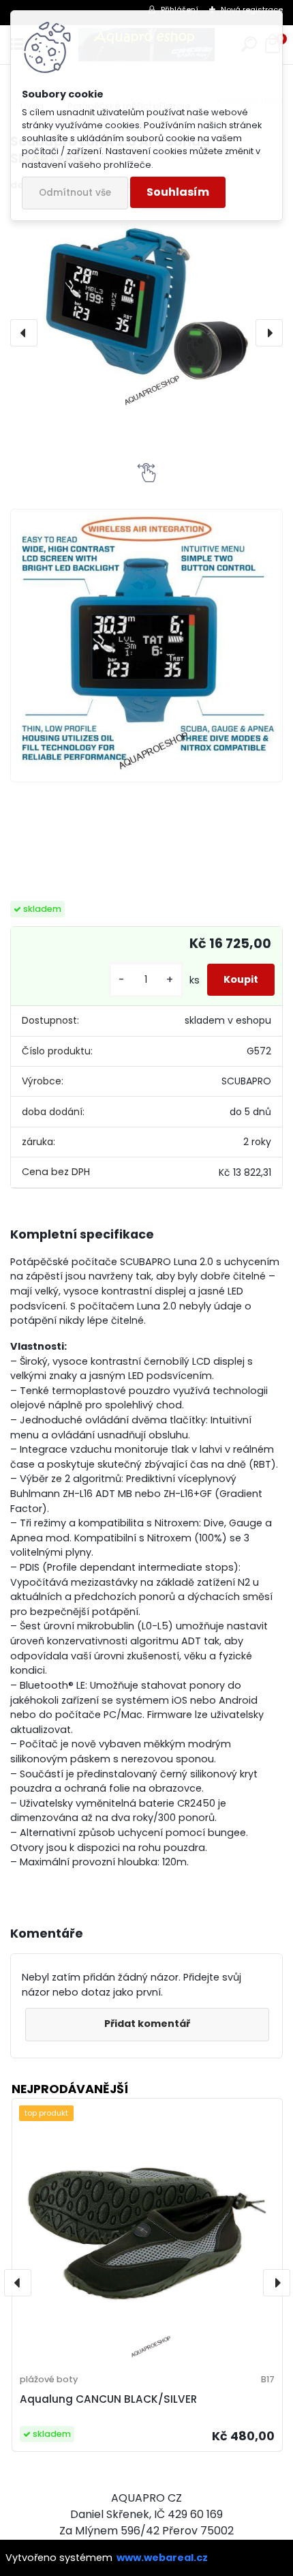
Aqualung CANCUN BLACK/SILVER (108, 2399)
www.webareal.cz (162, 2558)
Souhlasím (178, 192)
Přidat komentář (147, 2024)
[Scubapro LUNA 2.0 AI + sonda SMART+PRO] (146, 307)
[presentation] (24, 333)
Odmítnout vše (75, 193)
